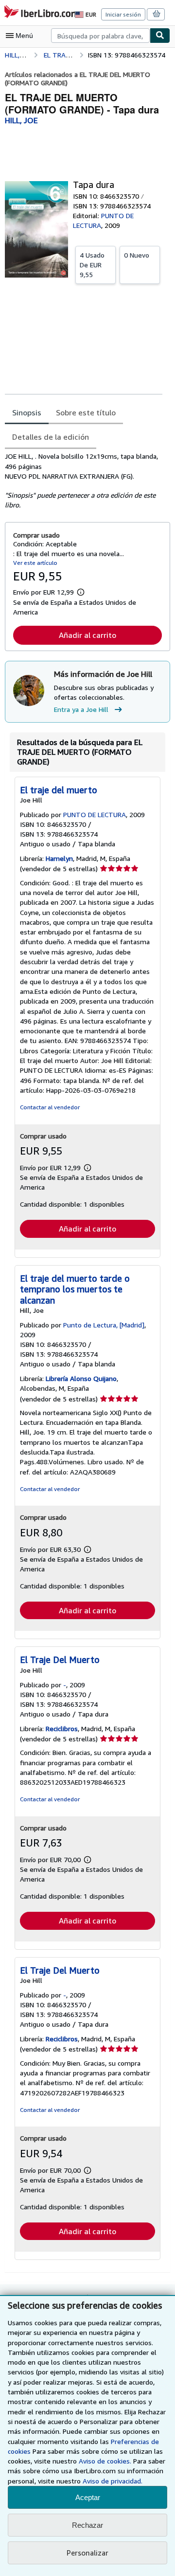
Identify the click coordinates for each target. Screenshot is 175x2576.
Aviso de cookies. (105, 2461)
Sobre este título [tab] (86, 412)
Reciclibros (62, 1728)
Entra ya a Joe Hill (81, 709)
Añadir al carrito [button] (87, 635)
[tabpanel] (84, 481)
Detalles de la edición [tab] (51, 437)
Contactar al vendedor (50, 1107)
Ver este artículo (35, 563)
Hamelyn (59, 858)
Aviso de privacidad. (113, 2481)
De (92, 265)
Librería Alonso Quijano (81, 1378)
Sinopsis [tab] (27, 412)
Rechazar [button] (87, 2525)
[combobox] (100, 36)
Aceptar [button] (88, 2497)
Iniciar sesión (123, 14)
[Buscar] (160, 36)
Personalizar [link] (87, 2553)
